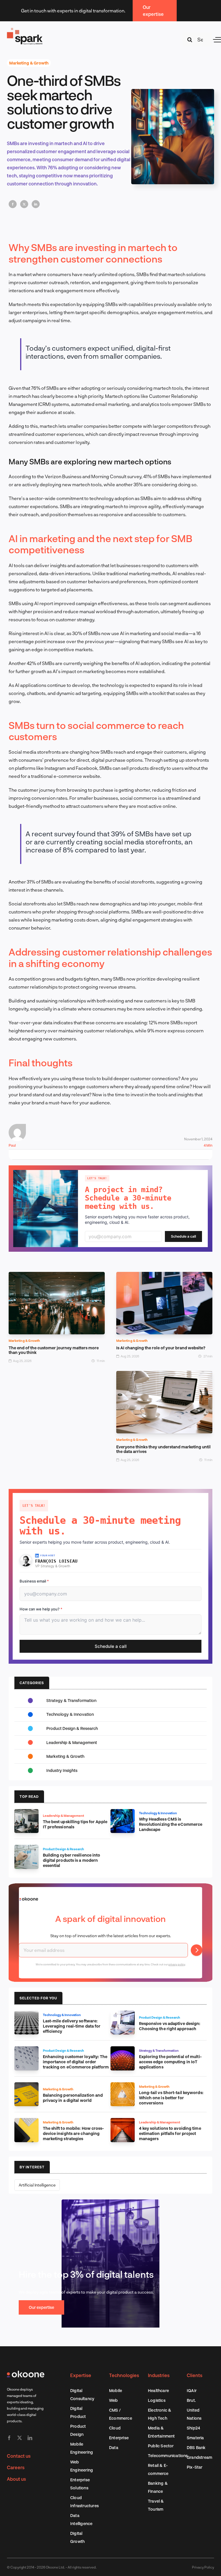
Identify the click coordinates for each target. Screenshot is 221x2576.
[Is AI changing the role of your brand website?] (164, 1276)
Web (114, 2400)
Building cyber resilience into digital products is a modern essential (72, 1860)
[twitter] (20, 2438)
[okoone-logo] (26, 2373)
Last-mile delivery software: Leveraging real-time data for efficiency (72, 2026)
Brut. (191, 2400)
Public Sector (161, 2446)
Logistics (157, 2400)
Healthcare (158, 2390)
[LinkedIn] (36, 204)
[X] (24, 204)
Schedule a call (183, 1236)
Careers (16, 2467)
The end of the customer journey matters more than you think (54, 1350)
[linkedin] (30, 2438)
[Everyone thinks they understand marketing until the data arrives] (164, 1375)
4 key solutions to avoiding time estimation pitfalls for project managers (170, 2133)
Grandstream (199, 2457)
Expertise (81, 2375)
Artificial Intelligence (37, 2185)
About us (16, 2479)
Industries (159, 2375)
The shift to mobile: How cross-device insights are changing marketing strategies (74, 2133)
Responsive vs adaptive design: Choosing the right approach (170, 2026)
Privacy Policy (203, 2567)
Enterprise (119, 2438)
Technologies (124, 2375)
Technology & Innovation (70, 1714)
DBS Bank (196, 2447)
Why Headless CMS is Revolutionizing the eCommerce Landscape (171, 1824)
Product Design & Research (72, 1728)
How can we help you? (41, 1609)
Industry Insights (62, 1770)
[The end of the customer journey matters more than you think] (57, 1276)
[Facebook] (13, 204)
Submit (197, 1950)
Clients (195, 2375)
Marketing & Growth (29, 63)
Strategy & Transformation (71, 1700)
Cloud (115, 2428)
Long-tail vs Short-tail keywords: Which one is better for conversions (171, 2098)
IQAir (192, 2390)
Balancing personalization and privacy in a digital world (73, 2098)
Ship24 (193, 2428)
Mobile (116, 2390)
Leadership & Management (72, 1742)
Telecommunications (168, 2456)
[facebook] (9, 2438)
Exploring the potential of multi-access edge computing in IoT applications (170, 2062)
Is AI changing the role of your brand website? (161, 1348)
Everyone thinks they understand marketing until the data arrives (163, 1449)
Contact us (19, 2456)
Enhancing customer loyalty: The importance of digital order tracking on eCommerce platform (76, 2062)
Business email (34, 1581)
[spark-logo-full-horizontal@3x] (25, 29)
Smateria (195, 2438)
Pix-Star (195, 2467)
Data (114, 2447)
